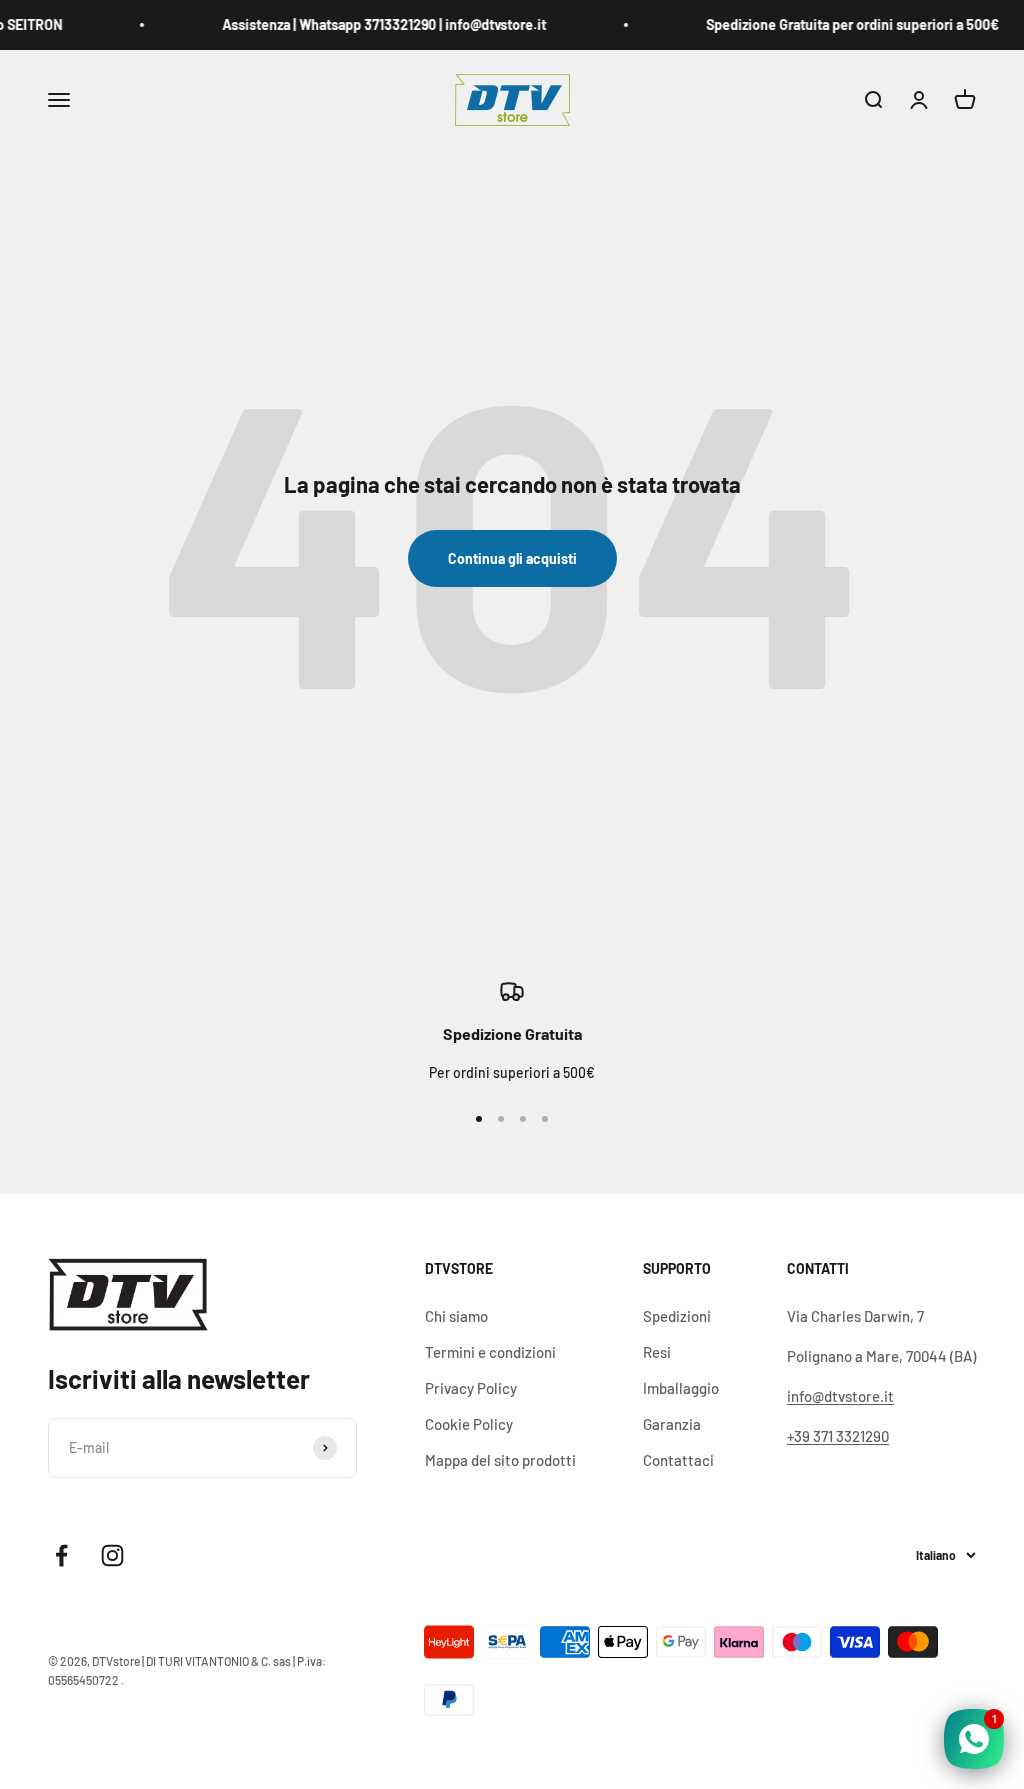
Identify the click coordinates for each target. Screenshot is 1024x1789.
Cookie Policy (469, 1424)
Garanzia (672, 1424)
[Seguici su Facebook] (61, 1555)
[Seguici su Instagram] (112, 1555)
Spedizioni (677, 1316)
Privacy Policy (471, 1388)
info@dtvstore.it (840, 1396)
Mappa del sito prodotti (500, 1460)
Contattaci (678, 1460)
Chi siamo (456, 1316)
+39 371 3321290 (838, 1436)
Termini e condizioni (490, 1352)
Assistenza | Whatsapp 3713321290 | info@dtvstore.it (377, 24)
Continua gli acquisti (512, 558)
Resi (657, 1352)
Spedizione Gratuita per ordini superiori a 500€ (845, 24)
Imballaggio (681, 1388)
